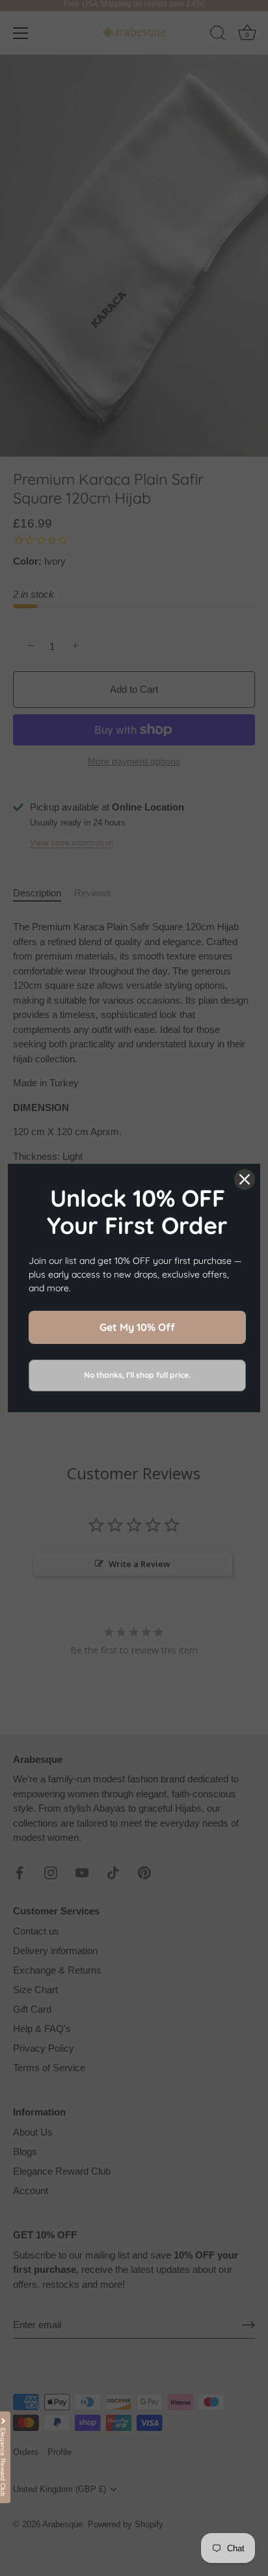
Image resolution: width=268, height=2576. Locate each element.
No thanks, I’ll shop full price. (137, 1375)
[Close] (245, 1179)
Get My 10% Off (137, 1327)
